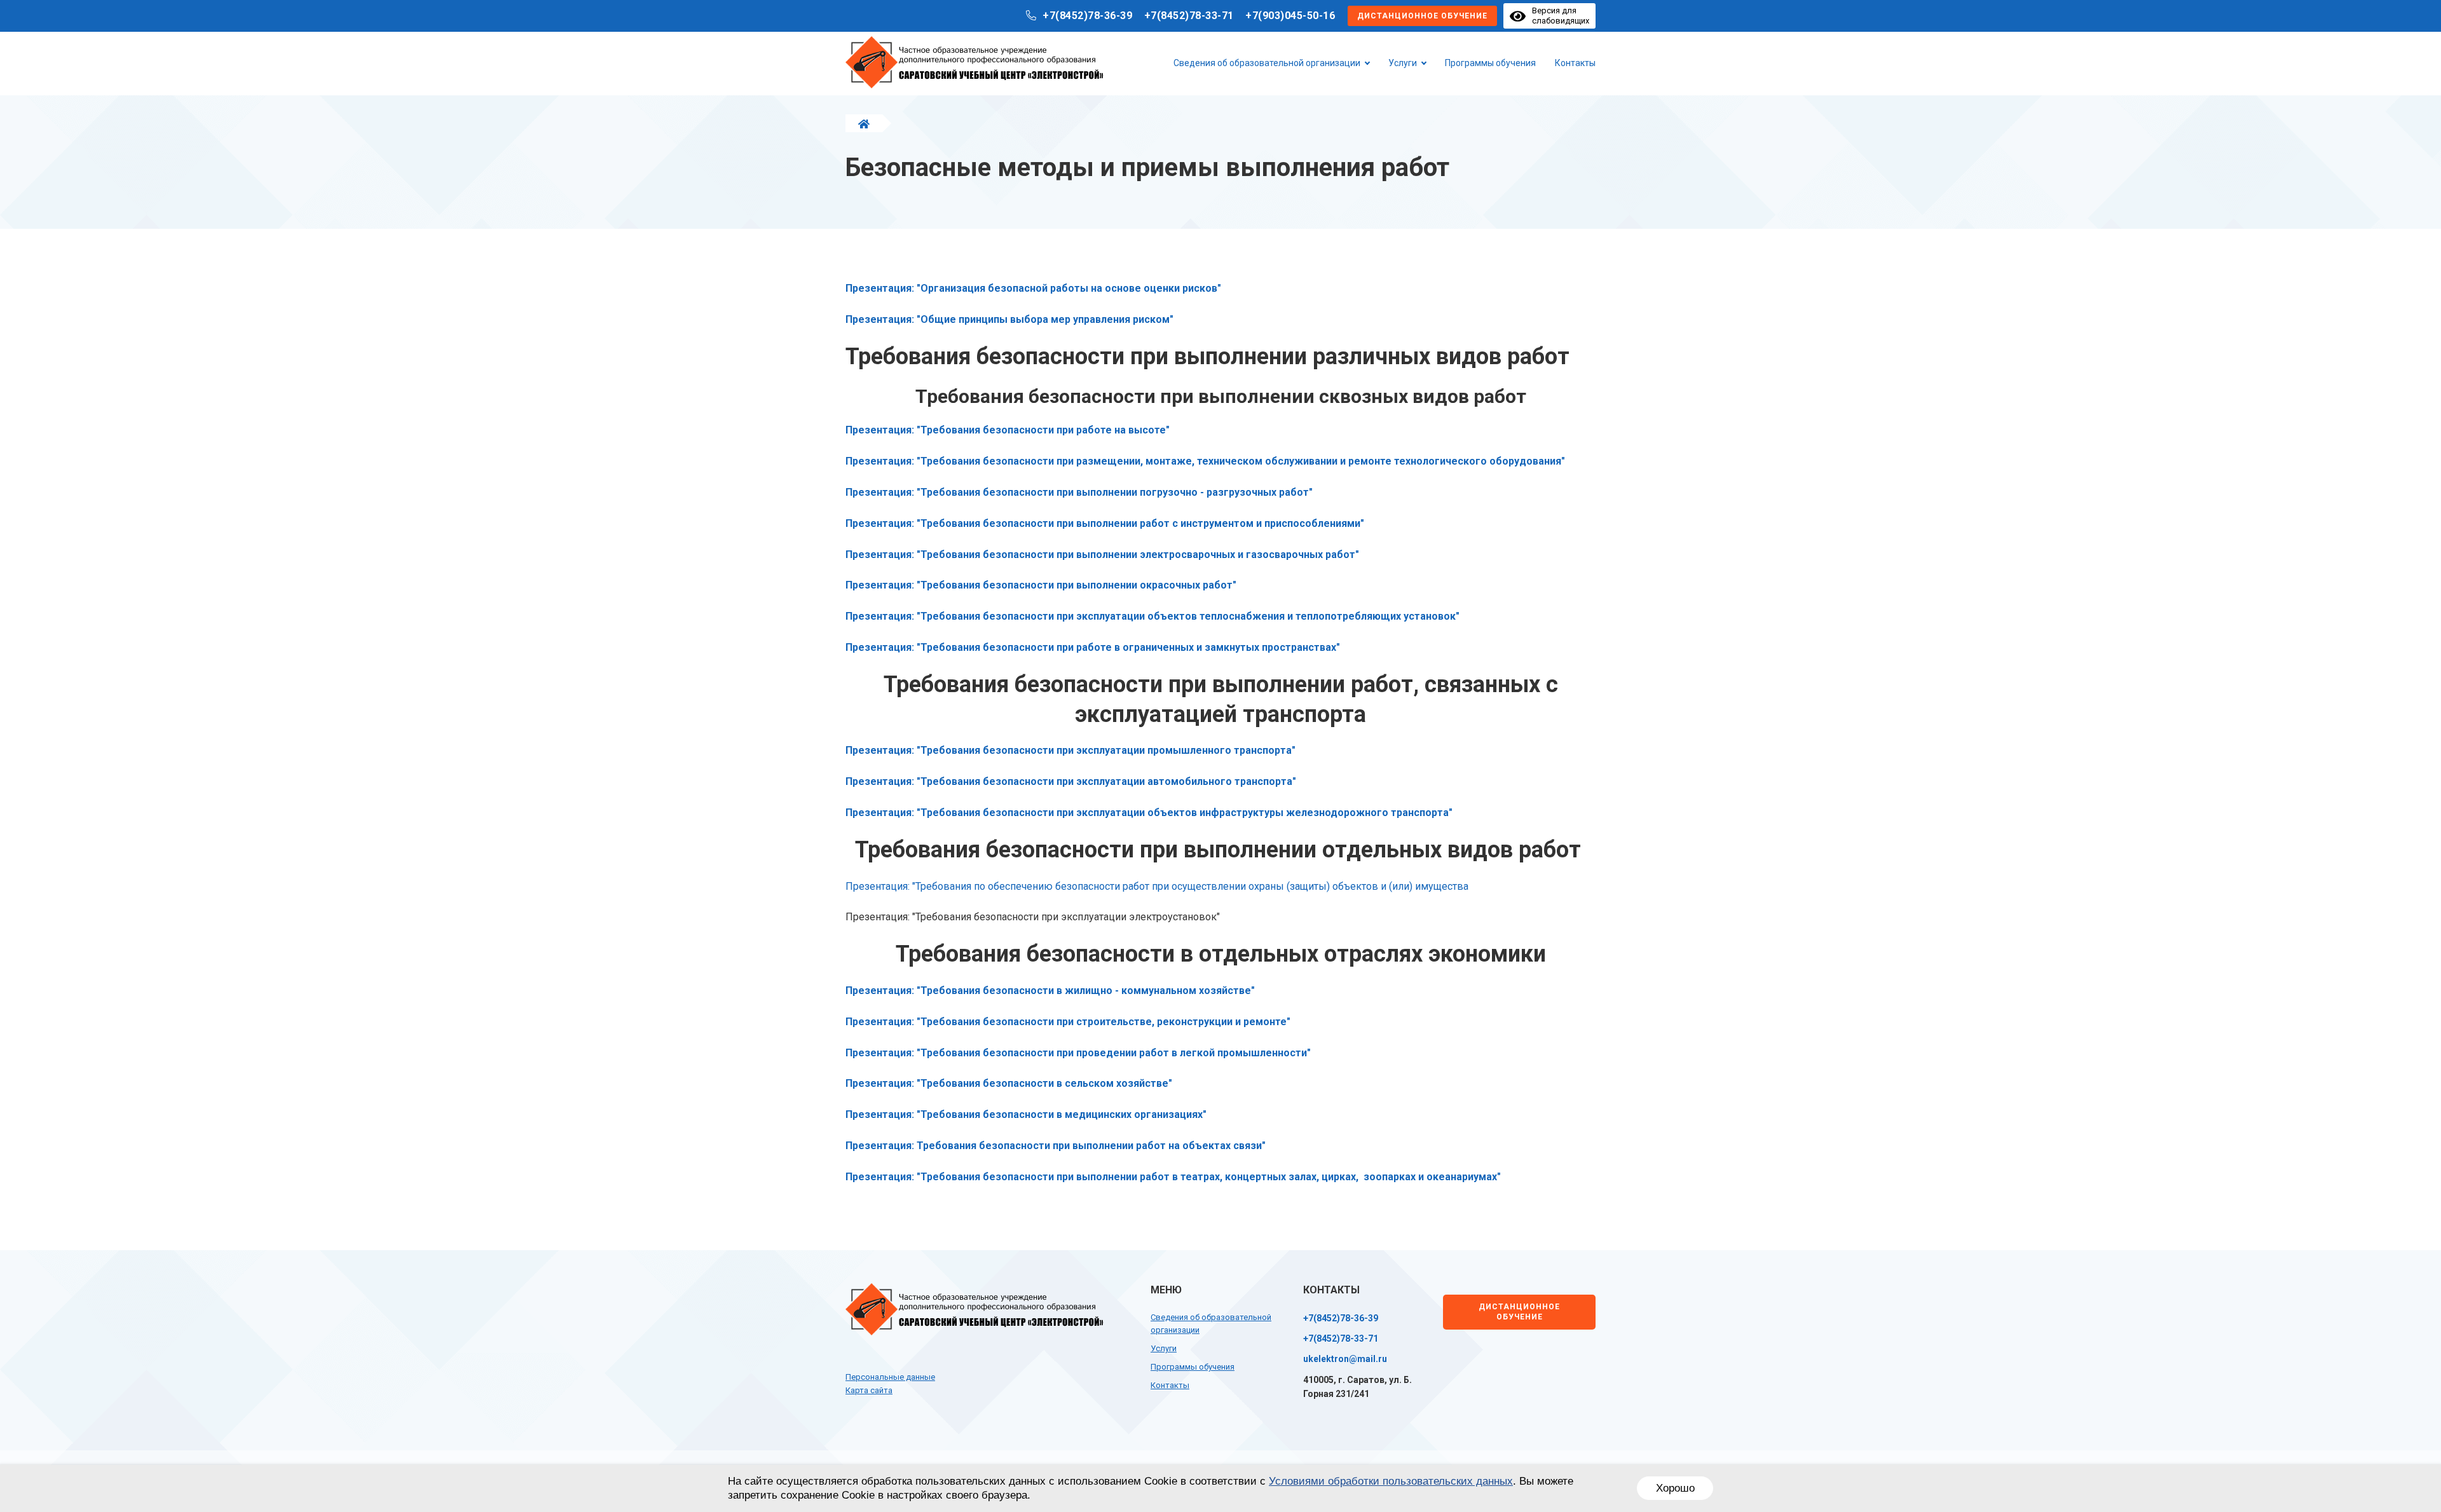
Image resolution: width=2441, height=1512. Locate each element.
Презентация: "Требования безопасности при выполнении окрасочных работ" (1041, 585)
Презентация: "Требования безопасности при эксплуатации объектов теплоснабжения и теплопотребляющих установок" (1152, 616)
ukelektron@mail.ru (1345, 1359)
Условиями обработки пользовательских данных (1391, 1481)
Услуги (1403, 63)
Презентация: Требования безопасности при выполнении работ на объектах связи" (1056, 1146)
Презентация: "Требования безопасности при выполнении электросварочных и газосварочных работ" (1102, 555)
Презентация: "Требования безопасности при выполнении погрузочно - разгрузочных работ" (1079, 492)
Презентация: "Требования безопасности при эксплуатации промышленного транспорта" (1070, 750)
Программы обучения (1490, 63)
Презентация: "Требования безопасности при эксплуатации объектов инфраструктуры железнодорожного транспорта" (1149, 813)
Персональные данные (890, 1377)
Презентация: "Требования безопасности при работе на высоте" (1008, 430)
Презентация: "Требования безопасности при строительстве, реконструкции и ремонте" (1068, 1022)
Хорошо (1675, 1488)
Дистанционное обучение (1422, 16)
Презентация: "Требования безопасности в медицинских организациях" (1026, 1114)
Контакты (1575, 63)
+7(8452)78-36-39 (1087, 16)
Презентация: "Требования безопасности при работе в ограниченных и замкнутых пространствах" (1093, 647)
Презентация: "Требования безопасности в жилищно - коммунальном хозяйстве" (1050, 991)
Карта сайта (869, 1390)
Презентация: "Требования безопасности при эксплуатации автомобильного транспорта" (1071, 781)
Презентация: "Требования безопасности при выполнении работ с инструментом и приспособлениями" (1105, 523)
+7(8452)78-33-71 (1189, 16)
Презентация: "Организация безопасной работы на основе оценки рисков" (1033, 288)
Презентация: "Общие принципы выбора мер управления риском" (1009, 319)
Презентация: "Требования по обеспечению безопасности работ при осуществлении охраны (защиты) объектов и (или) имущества (1157, 886)
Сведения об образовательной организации (1267, 63)
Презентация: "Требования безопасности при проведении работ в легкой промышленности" (1078, 1053)
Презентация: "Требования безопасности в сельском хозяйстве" (1009, 1083)
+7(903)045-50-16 (1290, 16)
